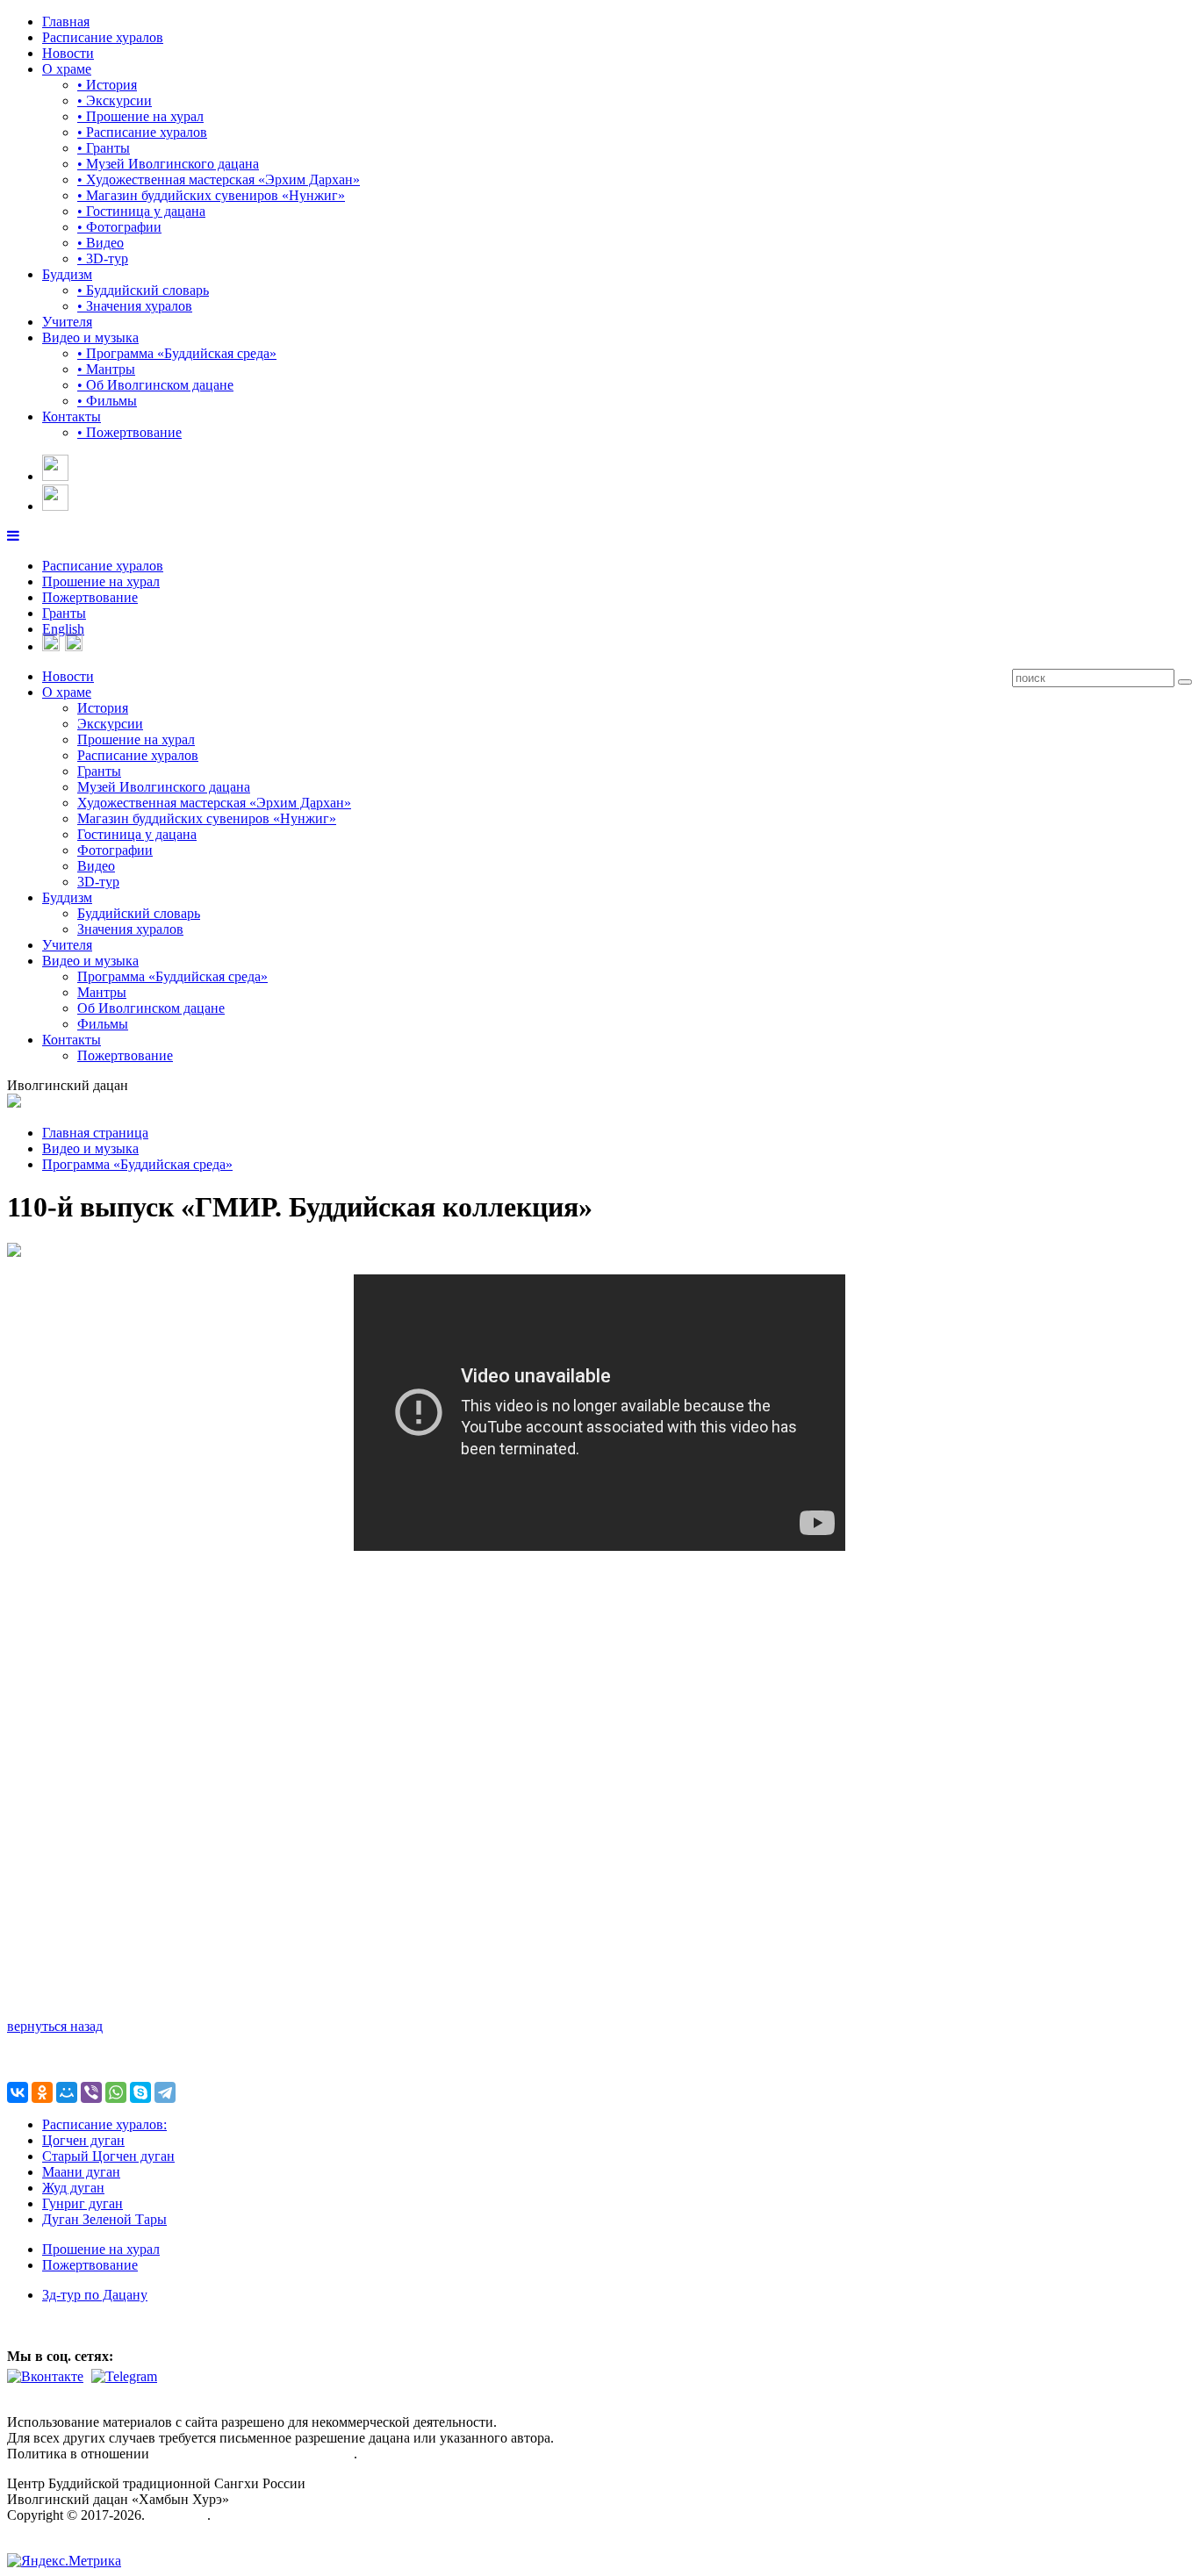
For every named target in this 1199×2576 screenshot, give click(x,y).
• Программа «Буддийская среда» (177, 353)
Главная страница (95, 1133)
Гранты (64, 613)
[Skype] (140, 2092)
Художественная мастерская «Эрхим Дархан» (214, 803)
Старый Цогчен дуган (108, 2156)
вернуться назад (55, 2026)
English (63, 629)
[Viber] (91, 2092)
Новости (68, 53)
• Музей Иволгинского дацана (168, 164)
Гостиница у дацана (137, 834)
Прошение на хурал (101, 581)
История (103, 708)
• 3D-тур (103, 258)
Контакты (72, 416)
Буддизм (67, 274)
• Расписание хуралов (142, 132)
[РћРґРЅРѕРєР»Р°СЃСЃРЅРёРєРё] (42, 2092)
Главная (66, 22)
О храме (67, 69)
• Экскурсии (115, 100)
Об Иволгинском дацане (151, 1008)
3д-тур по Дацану (95, 2295)
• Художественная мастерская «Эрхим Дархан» (219, 179)
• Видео (101, 243)
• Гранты (104, 148)
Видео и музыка (90, 337)
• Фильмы (107, 401)
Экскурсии (110, 724)
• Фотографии (119, 227)
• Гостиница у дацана (141, 211)
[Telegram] (165, 2092)
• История (107, 85)
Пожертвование (90, 597)
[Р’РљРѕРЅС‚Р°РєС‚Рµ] (18, 2092)
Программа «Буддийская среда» (172, 976)
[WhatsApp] (116, 2092)
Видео (96, 866)
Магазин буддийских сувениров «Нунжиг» (207, 818)
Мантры (102, 992)
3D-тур (98, 882)
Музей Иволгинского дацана (164, 787)
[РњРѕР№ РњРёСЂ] (67, 2092)
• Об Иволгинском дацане (155, 385)
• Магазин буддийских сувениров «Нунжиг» (211, 195)
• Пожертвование (129, 432)
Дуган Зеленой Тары (104, 2219)
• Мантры (106, 369)
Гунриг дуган (83, 2203)
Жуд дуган (73, 2188)
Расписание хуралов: (104, 2124)
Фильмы (103, 1024)
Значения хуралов (130, 929)
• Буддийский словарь (143, 290)
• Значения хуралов (135, 306)
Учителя (67, 322)
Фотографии (115, 850)
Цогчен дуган (83, 2140)
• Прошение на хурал (140, 116)
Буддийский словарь (139, 913)
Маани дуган (81, 2172)
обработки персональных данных (253, 2454)
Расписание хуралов (103, 37)
